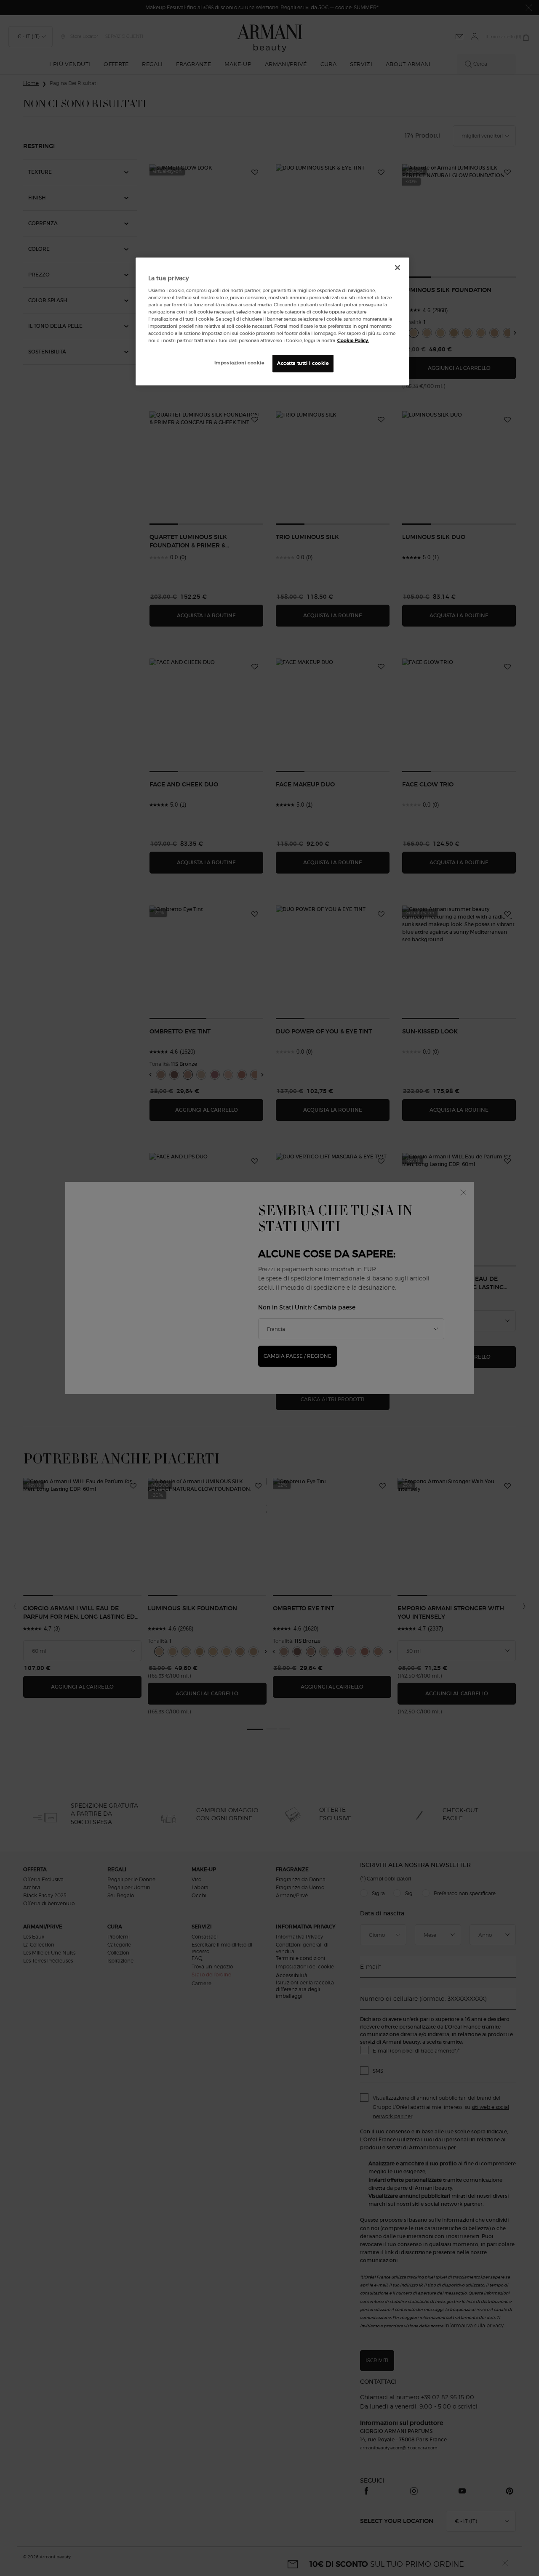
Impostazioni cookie (239, 363)
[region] (272, 321)
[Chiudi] (398, 268)
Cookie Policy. (353, 340)
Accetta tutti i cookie (303, 363)
